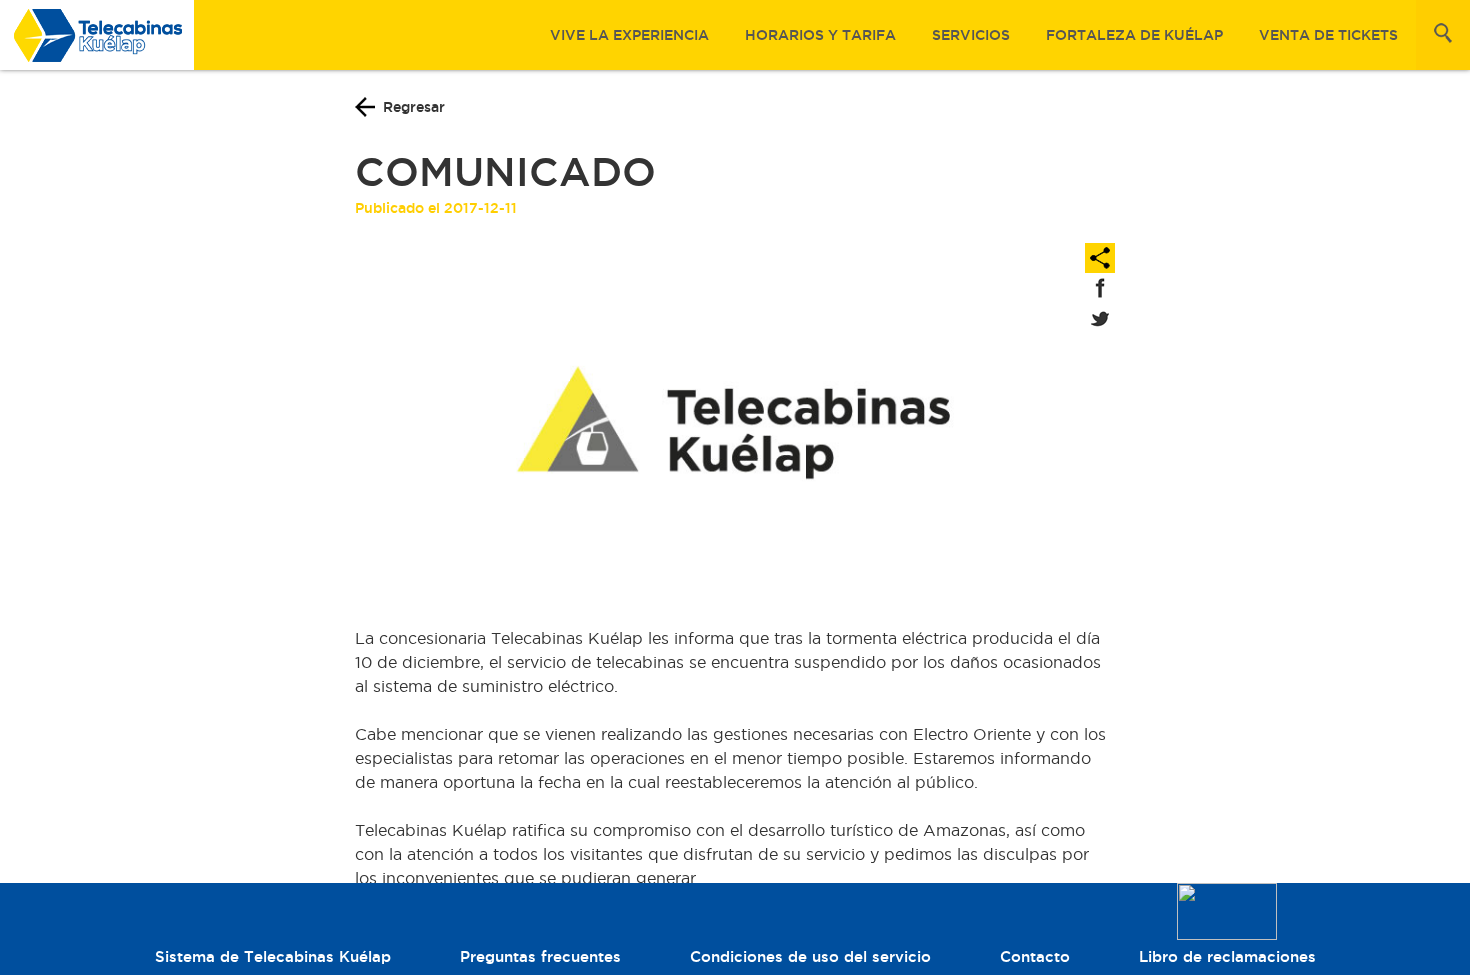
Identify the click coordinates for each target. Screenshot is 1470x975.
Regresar (414, 107)
